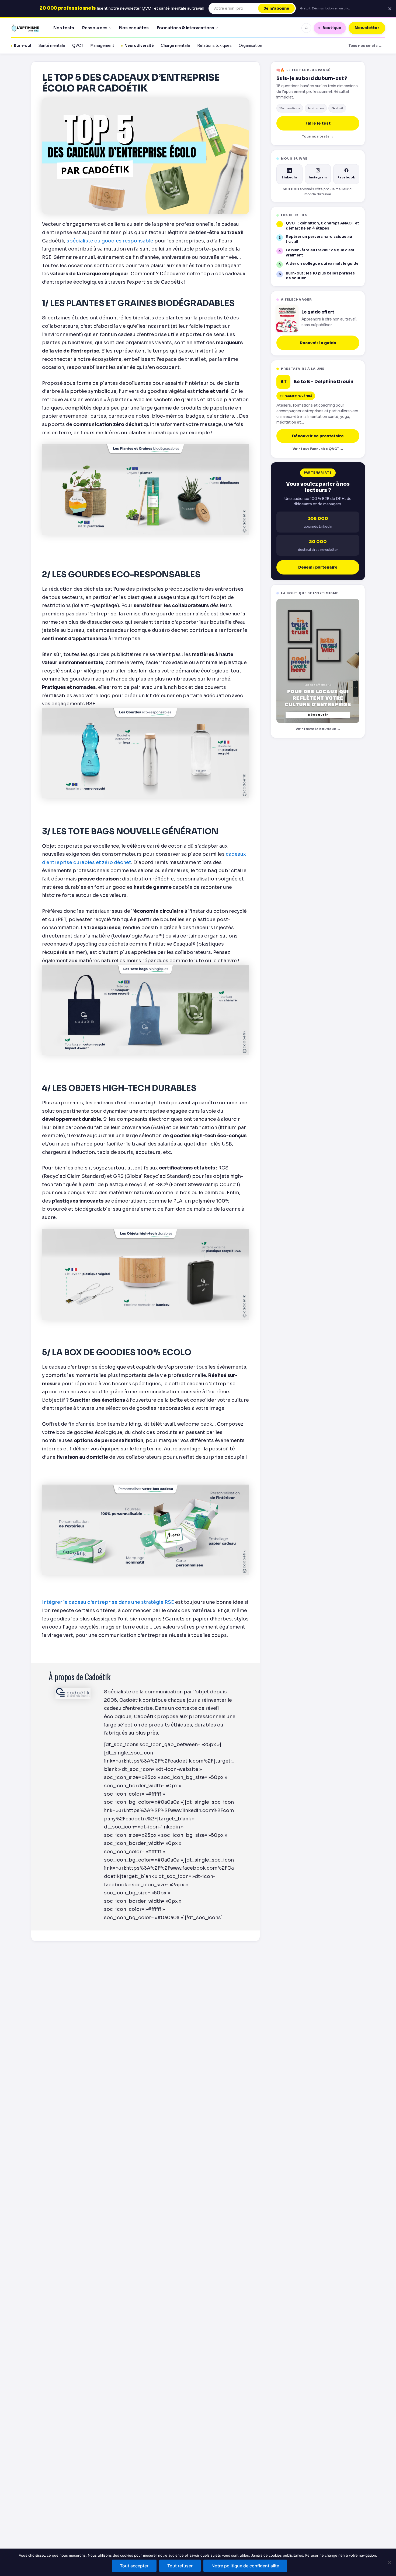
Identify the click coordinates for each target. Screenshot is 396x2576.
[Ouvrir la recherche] (306, 28)
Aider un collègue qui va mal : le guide (322, 264)
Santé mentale (52, 46)
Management (102, 46)
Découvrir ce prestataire (318, 436)
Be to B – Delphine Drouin (324, 382)
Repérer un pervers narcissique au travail (319, 239)
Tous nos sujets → (365, 46)
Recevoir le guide (318, 343)
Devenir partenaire (318, 567)
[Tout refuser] (389, 2562)
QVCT (78, 46)
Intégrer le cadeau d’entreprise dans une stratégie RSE (108, 1602)
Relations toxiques (214, 46)
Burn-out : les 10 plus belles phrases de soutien (320, 276)
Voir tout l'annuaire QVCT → (318, 449)
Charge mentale (176, 46)
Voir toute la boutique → (318, 729)
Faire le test (318, 123)
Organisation (250, 46)
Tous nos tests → (318, 136)
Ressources (95, 28)
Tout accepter (134, 2566)
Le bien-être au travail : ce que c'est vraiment (320, 253)
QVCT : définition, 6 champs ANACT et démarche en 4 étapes (322, 226)
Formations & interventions (185, 28)
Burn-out (23, 46)
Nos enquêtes (134, 28)
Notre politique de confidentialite (245, 2566)
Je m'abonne (276, 8)
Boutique (332, 28)
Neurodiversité (139, 46)
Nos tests (64, 28)
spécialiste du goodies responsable (110, 241)
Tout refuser (180, 2566)
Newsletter (367, 28)
